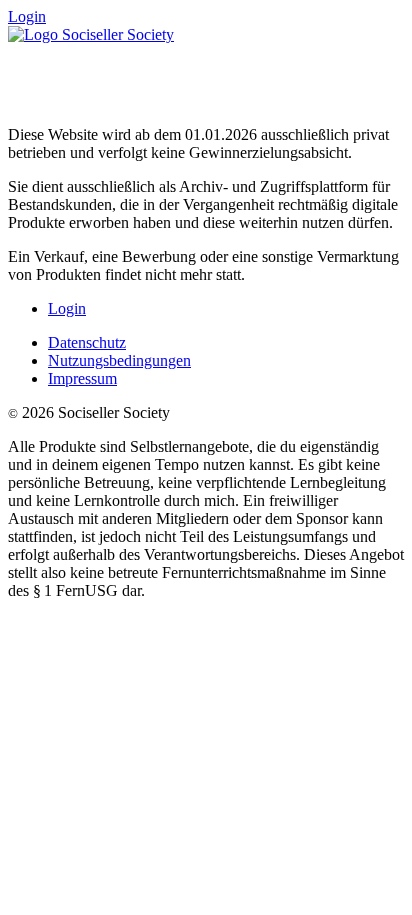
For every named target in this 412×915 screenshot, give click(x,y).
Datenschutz (87, 342)
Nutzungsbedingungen (119, 360)
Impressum (82, 378)
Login (27, 16)
